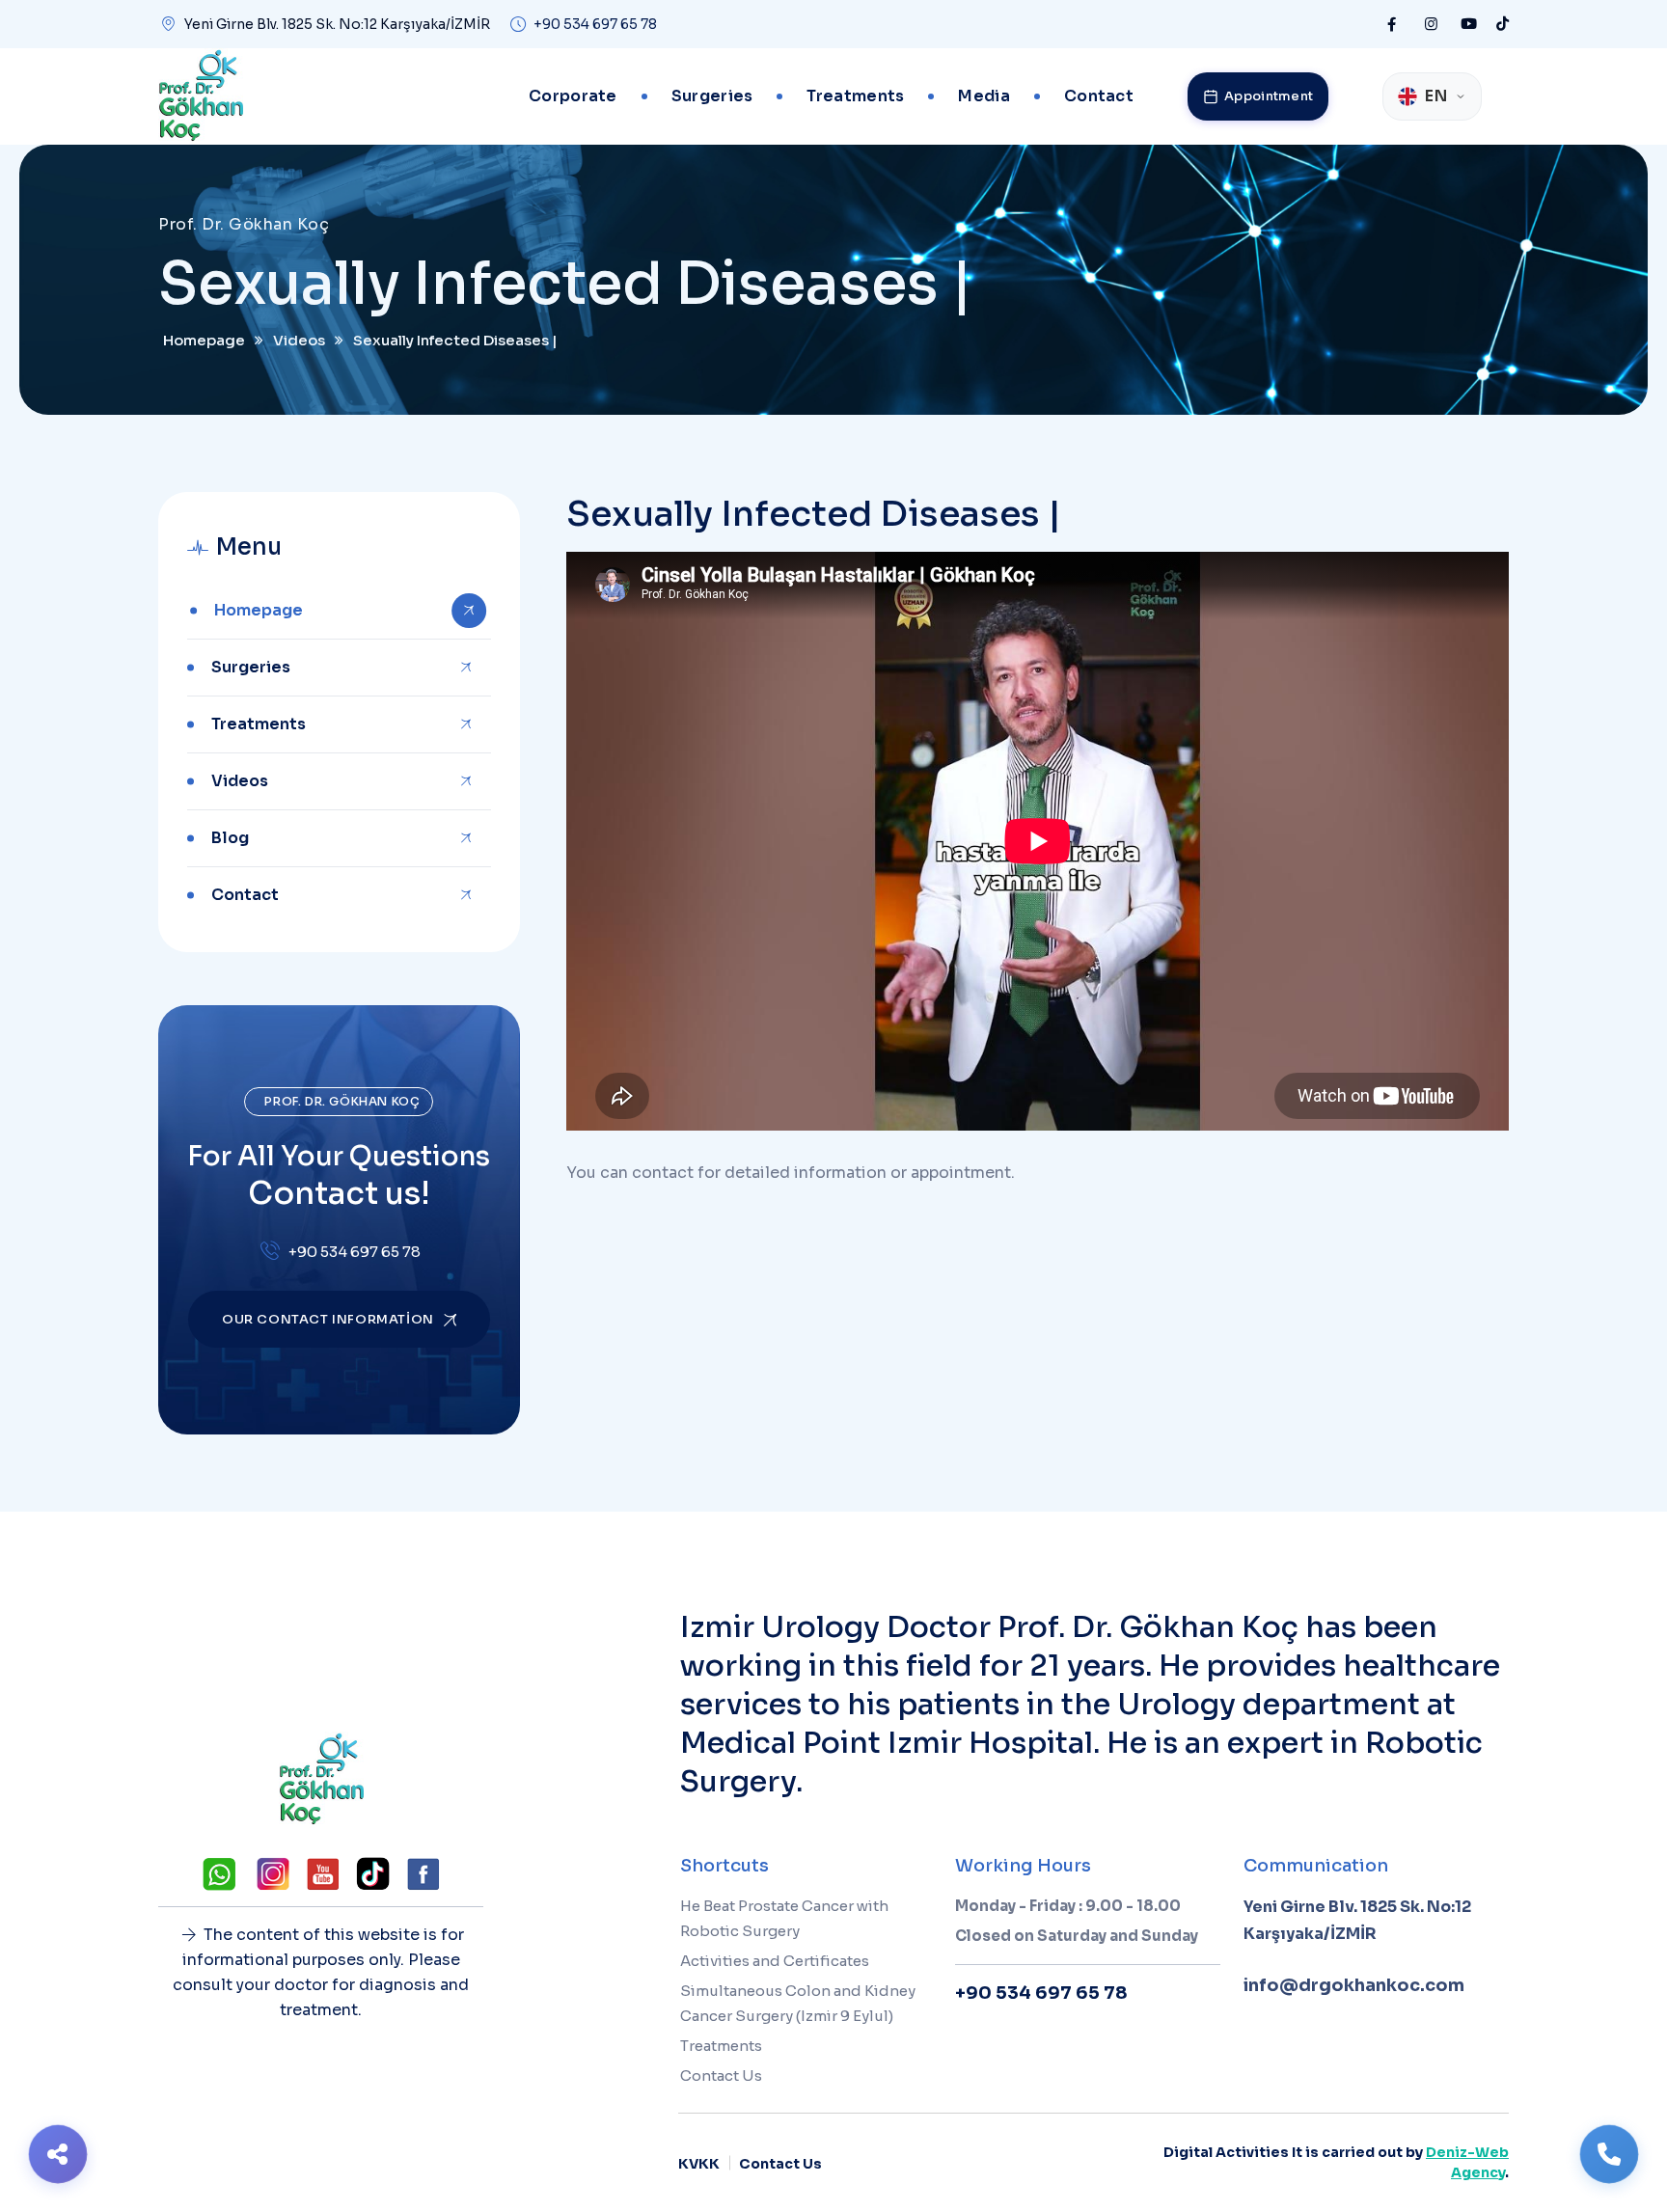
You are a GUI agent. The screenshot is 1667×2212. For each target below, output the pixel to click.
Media (984, 96)
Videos (240, 781)
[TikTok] (1503, 24)
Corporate (573, 96)
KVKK (699, 2164)
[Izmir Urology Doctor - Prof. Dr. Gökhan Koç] (201, 96)
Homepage (259, 610)
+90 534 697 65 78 (595, 24)
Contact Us (721, 2075)
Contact (1099, 96)
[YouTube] (1469, 24)
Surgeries (712, 96)
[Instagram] (1431, 24)
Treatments (855, 96)
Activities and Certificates (775, 1961)
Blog (230, 838)
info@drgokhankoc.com (1354, 1985)
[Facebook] (1392, 24)
